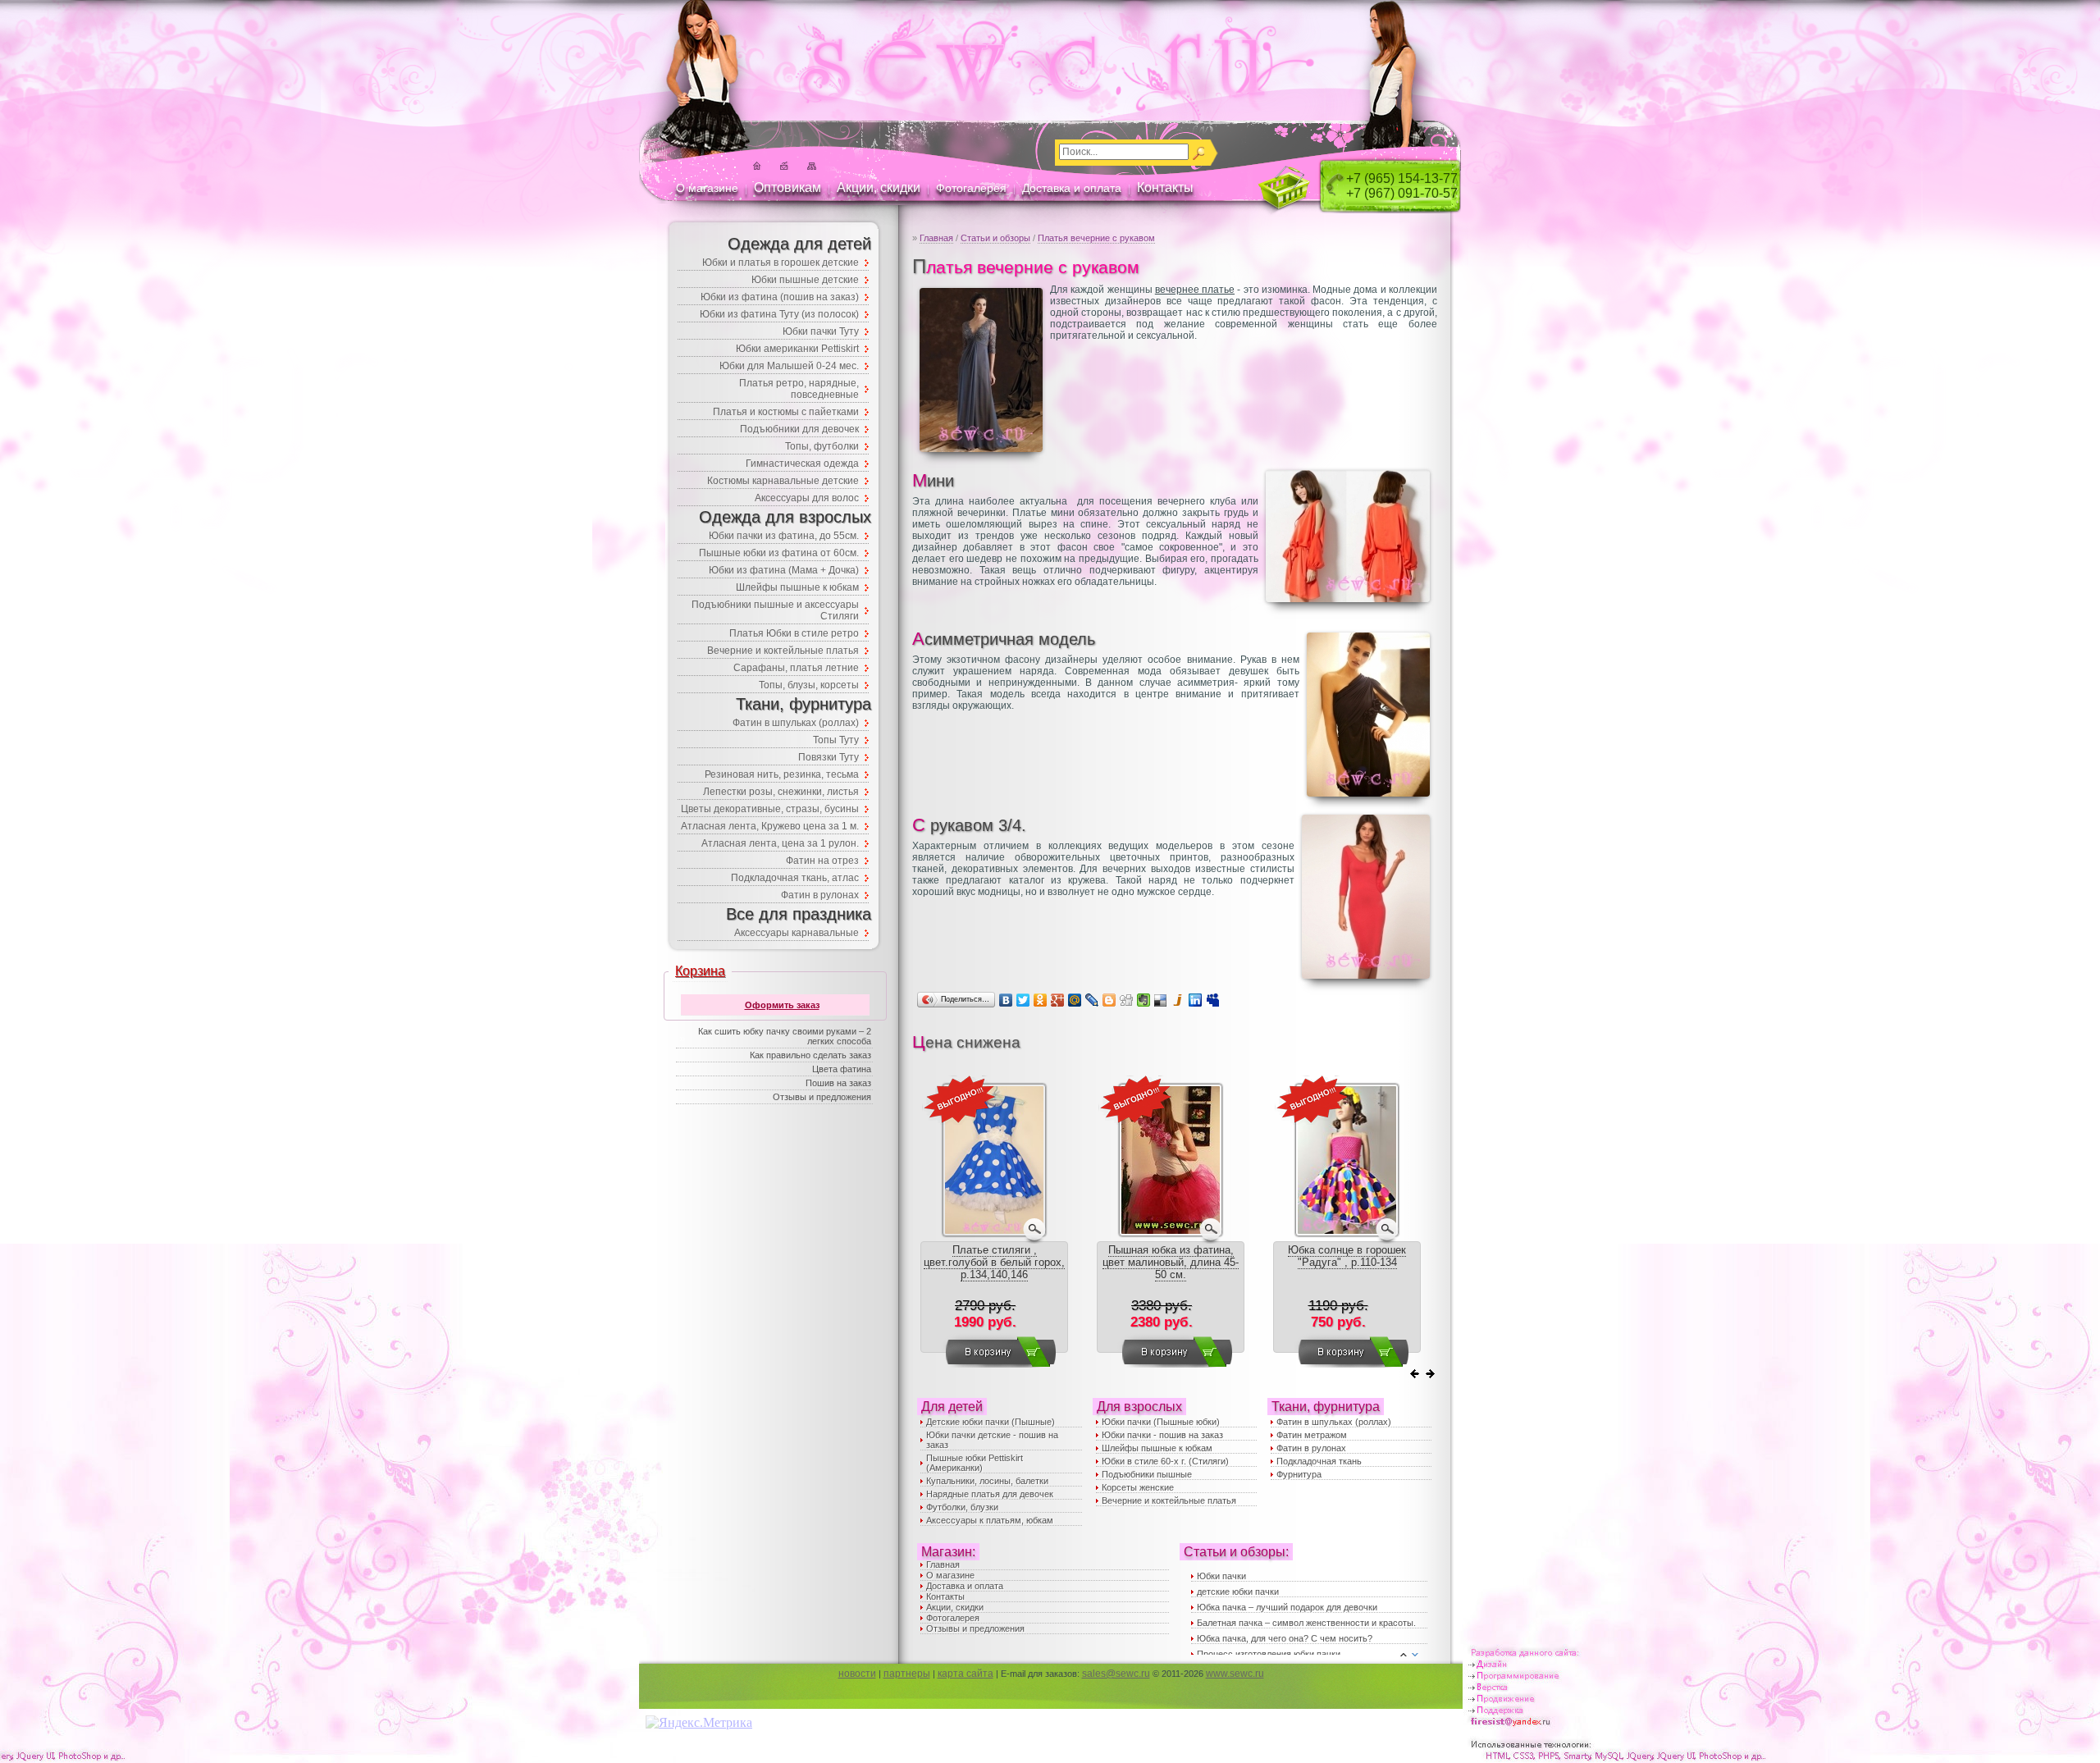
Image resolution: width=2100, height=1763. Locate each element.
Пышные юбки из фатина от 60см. (779, 553)
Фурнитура (1299, 1474)
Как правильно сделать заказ (810, 1055)
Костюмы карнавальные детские (783, 481)
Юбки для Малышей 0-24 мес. (789, 366)
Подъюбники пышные (1147, 1474)
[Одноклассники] (1041, 1000)
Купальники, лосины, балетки (987, 1481)
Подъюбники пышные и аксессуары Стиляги (775, 610)
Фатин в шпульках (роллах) (1334, 1422)
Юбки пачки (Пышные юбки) (1161, 1422)
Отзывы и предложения (975, 1628)
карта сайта (966, 1674)
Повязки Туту (829, 757)
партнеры (907, 1674)
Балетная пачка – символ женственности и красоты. (1306, 1623)
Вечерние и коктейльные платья (1169, 1500)
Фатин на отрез (822, 861)
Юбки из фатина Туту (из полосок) (779, 314)
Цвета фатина (842, 1069)
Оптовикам (787, 187)
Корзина (700, 971)
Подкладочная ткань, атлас (795, 878)
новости (857, 1674)
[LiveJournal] (1092, 1000)
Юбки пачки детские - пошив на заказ (992, 1440)
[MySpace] (1213, 1000)
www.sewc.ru (1235, 1674)
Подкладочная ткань (1319, 1461)
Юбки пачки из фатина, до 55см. (784, 536)
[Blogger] (1109, 1000)
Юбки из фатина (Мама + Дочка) (784, 570)
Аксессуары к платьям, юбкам (990, 1520)
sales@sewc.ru (1116, 1674)
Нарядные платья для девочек (990, 1494)
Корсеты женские (1138, 1487)
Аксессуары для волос (807, 498)
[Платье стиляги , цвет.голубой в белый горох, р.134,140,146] (994, 1235)
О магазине (707, 188)
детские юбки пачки (1238, 1592)
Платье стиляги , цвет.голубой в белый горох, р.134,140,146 (994, 1262)
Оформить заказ (782, 1005)
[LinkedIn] (1196, 1000)
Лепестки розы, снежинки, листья (781, 792)
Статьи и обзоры (995, 238)
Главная (936, 238)
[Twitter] (1023, 1000)
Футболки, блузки (962, 1507)
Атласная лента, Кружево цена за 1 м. (770, 826)
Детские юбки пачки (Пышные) (991, 1422)
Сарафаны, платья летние (796, 668)
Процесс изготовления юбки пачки (1269, 1654)
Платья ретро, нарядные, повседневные (799, 389)
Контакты (1165, 187)
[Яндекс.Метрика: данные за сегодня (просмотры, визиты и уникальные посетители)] (699, 1723)
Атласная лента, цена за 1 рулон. (780, 843)
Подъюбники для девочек (799, 429)
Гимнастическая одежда (802, 464)
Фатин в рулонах (1311, 1448)
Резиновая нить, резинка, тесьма (782, 774)
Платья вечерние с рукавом (1096, 238)
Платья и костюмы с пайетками (786, 412)
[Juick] (1178, 1000)
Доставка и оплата (1072, 188)
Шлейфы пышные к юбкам (1157, 1448)
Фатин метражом (1312, 1435)
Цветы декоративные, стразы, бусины (770, 809)
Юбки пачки (1221, 1576)
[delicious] (1161, 1000)
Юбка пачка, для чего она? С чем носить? (1285, 1638)
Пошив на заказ (838, 1083)
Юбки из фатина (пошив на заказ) (780, 297)
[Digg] (1127, 1000)
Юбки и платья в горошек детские (781, 263)
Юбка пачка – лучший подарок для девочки (1287, 1607)
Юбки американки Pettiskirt (797, 349)
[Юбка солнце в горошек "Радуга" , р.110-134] (1347, 1235)
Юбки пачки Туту (821, 331)
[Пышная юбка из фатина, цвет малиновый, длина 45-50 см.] (1171, 1235)
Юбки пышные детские (805, 280)
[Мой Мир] (1075, 1000)
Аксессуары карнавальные (797, 933)
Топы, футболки (822, 446)
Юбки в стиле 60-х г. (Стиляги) (1165, 1461)
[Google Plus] (1058, 1000)
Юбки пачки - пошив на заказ (1162, 1435)
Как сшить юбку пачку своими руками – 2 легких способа (785, 1036)
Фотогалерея (971, 188)
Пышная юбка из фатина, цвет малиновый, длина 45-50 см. (1171, 1262)
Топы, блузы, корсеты (809, 685)
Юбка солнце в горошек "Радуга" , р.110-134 (1347, 1256)
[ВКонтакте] (1006, 1000)
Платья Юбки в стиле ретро (794, 633)
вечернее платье (1195, 290)
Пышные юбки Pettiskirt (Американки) (975, 1463)
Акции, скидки (879, 187)
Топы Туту (836, 740)
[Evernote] (1144, 1000)
